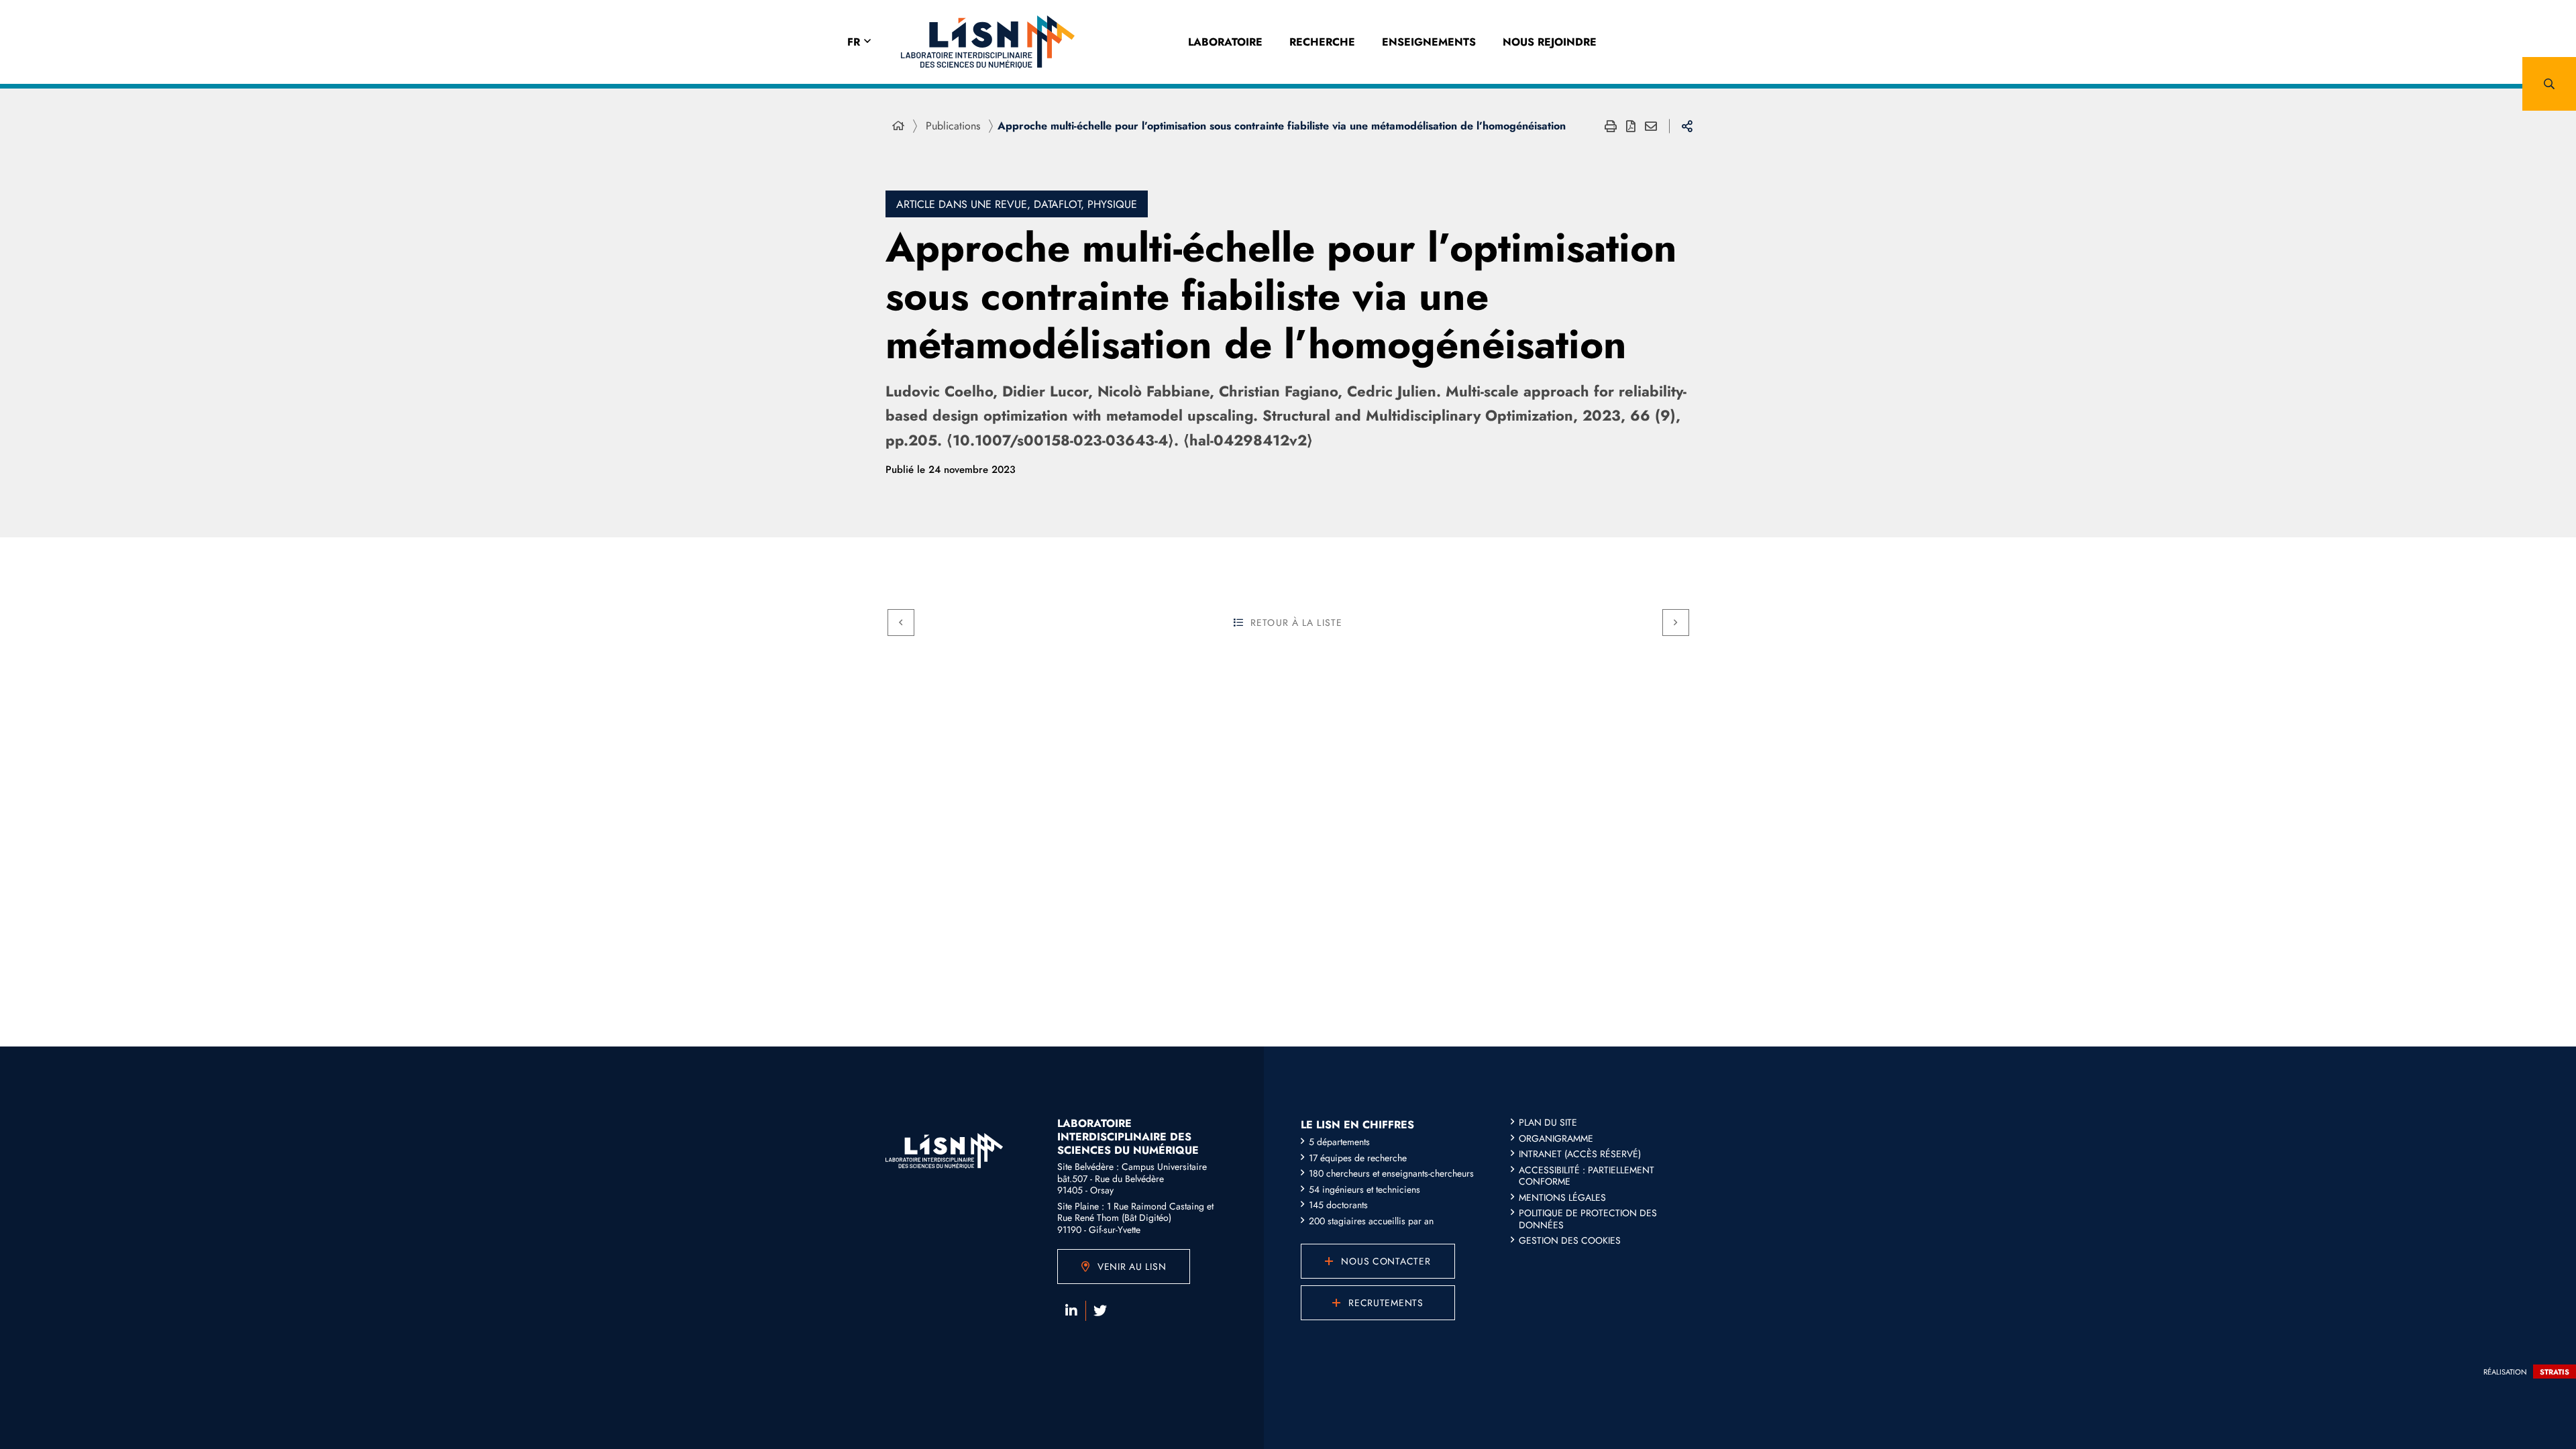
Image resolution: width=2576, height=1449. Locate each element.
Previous (901, 623)
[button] (2549, 84)
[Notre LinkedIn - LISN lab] (1071, 1311)
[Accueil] (898, 126)
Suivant (1676, 623)
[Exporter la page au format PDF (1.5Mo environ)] (1631, 126)
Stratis (2555, 1372)
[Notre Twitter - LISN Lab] (1100, 1311)
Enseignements (1429, 42)
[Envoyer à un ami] (1651, 126)
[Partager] (1687, 126)
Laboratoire (1225, 42)
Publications (953, 126)
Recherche (1322, 42)
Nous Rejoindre (1550, 42)
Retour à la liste (1296, 623)
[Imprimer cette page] (1611, 126)
